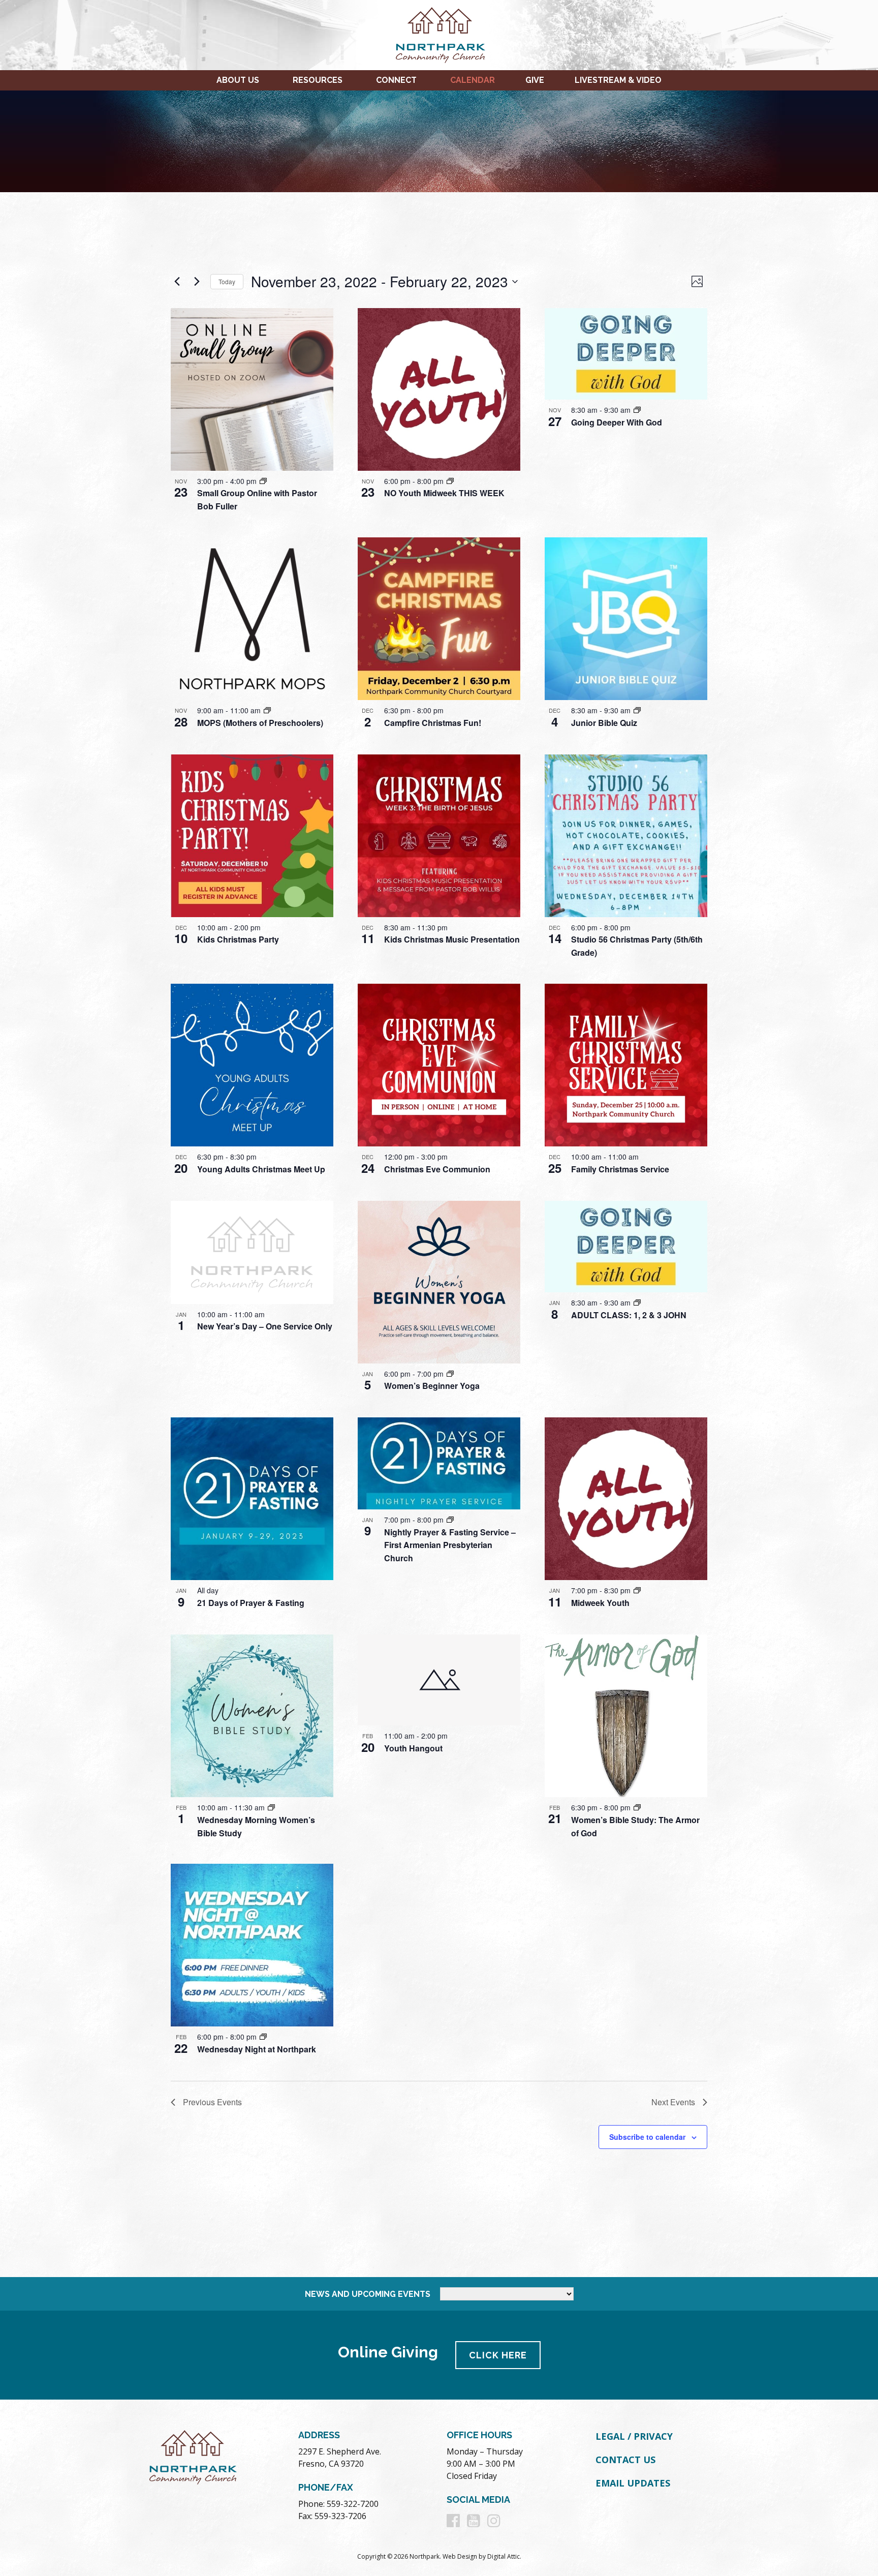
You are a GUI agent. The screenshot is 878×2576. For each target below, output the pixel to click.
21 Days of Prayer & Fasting (251, 1603)
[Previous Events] (177, 282)
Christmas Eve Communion (437, 1169)
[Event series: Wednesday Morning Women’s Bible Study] (271, 1807)
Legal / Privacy (634, 2436)
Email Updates (633, 2483)
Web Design (460, 2556)
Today (227, 281)
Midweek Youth (600, 1603)
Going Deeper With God (617, 422)
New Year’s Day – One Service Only (265, 1326)
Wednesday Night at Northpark (257, 2049)
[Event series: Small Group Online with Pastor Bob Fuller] (263, 481)
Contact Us (625, 2460)
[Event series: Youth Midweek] (450, 481)
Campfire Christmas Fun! (433, 723)
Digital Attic (504, 2556)
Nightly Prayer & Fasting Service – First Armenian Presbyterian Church (450, 1545)
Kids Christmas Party (238, 939)
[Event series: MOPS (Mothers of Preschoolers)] (267, 710)
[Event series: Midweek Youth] (637, 1590)
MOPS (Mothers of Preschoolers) (260, 723)
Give (535, 80)
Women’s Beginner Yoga (432, 1386)
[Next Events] (197, 282)
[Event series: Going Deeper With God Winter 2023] (637, 1302)
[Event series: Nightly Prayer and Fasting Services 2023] (450, 1520)
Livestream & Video (618, 80)
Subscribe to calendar (647, 2137)
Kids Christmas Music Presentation (452, 939)
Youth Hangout (413, 1748)
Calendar (473, 80)
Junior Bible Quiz (604, 723)
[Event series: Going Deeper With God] (637, 410)
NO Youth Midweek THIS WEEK (444, 493)
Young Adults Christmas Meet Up (261, 1169)
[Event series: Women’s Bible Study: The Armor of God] (637, 1807)
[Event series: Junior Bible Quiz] (637, 710)
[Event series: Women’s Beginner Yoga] (450, 1374)
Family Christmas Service (620, 1169)
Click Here (498, 2355)
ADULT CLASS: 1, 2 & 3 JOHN (629, 1315)
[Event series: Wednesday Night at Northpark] (263, 2037)
